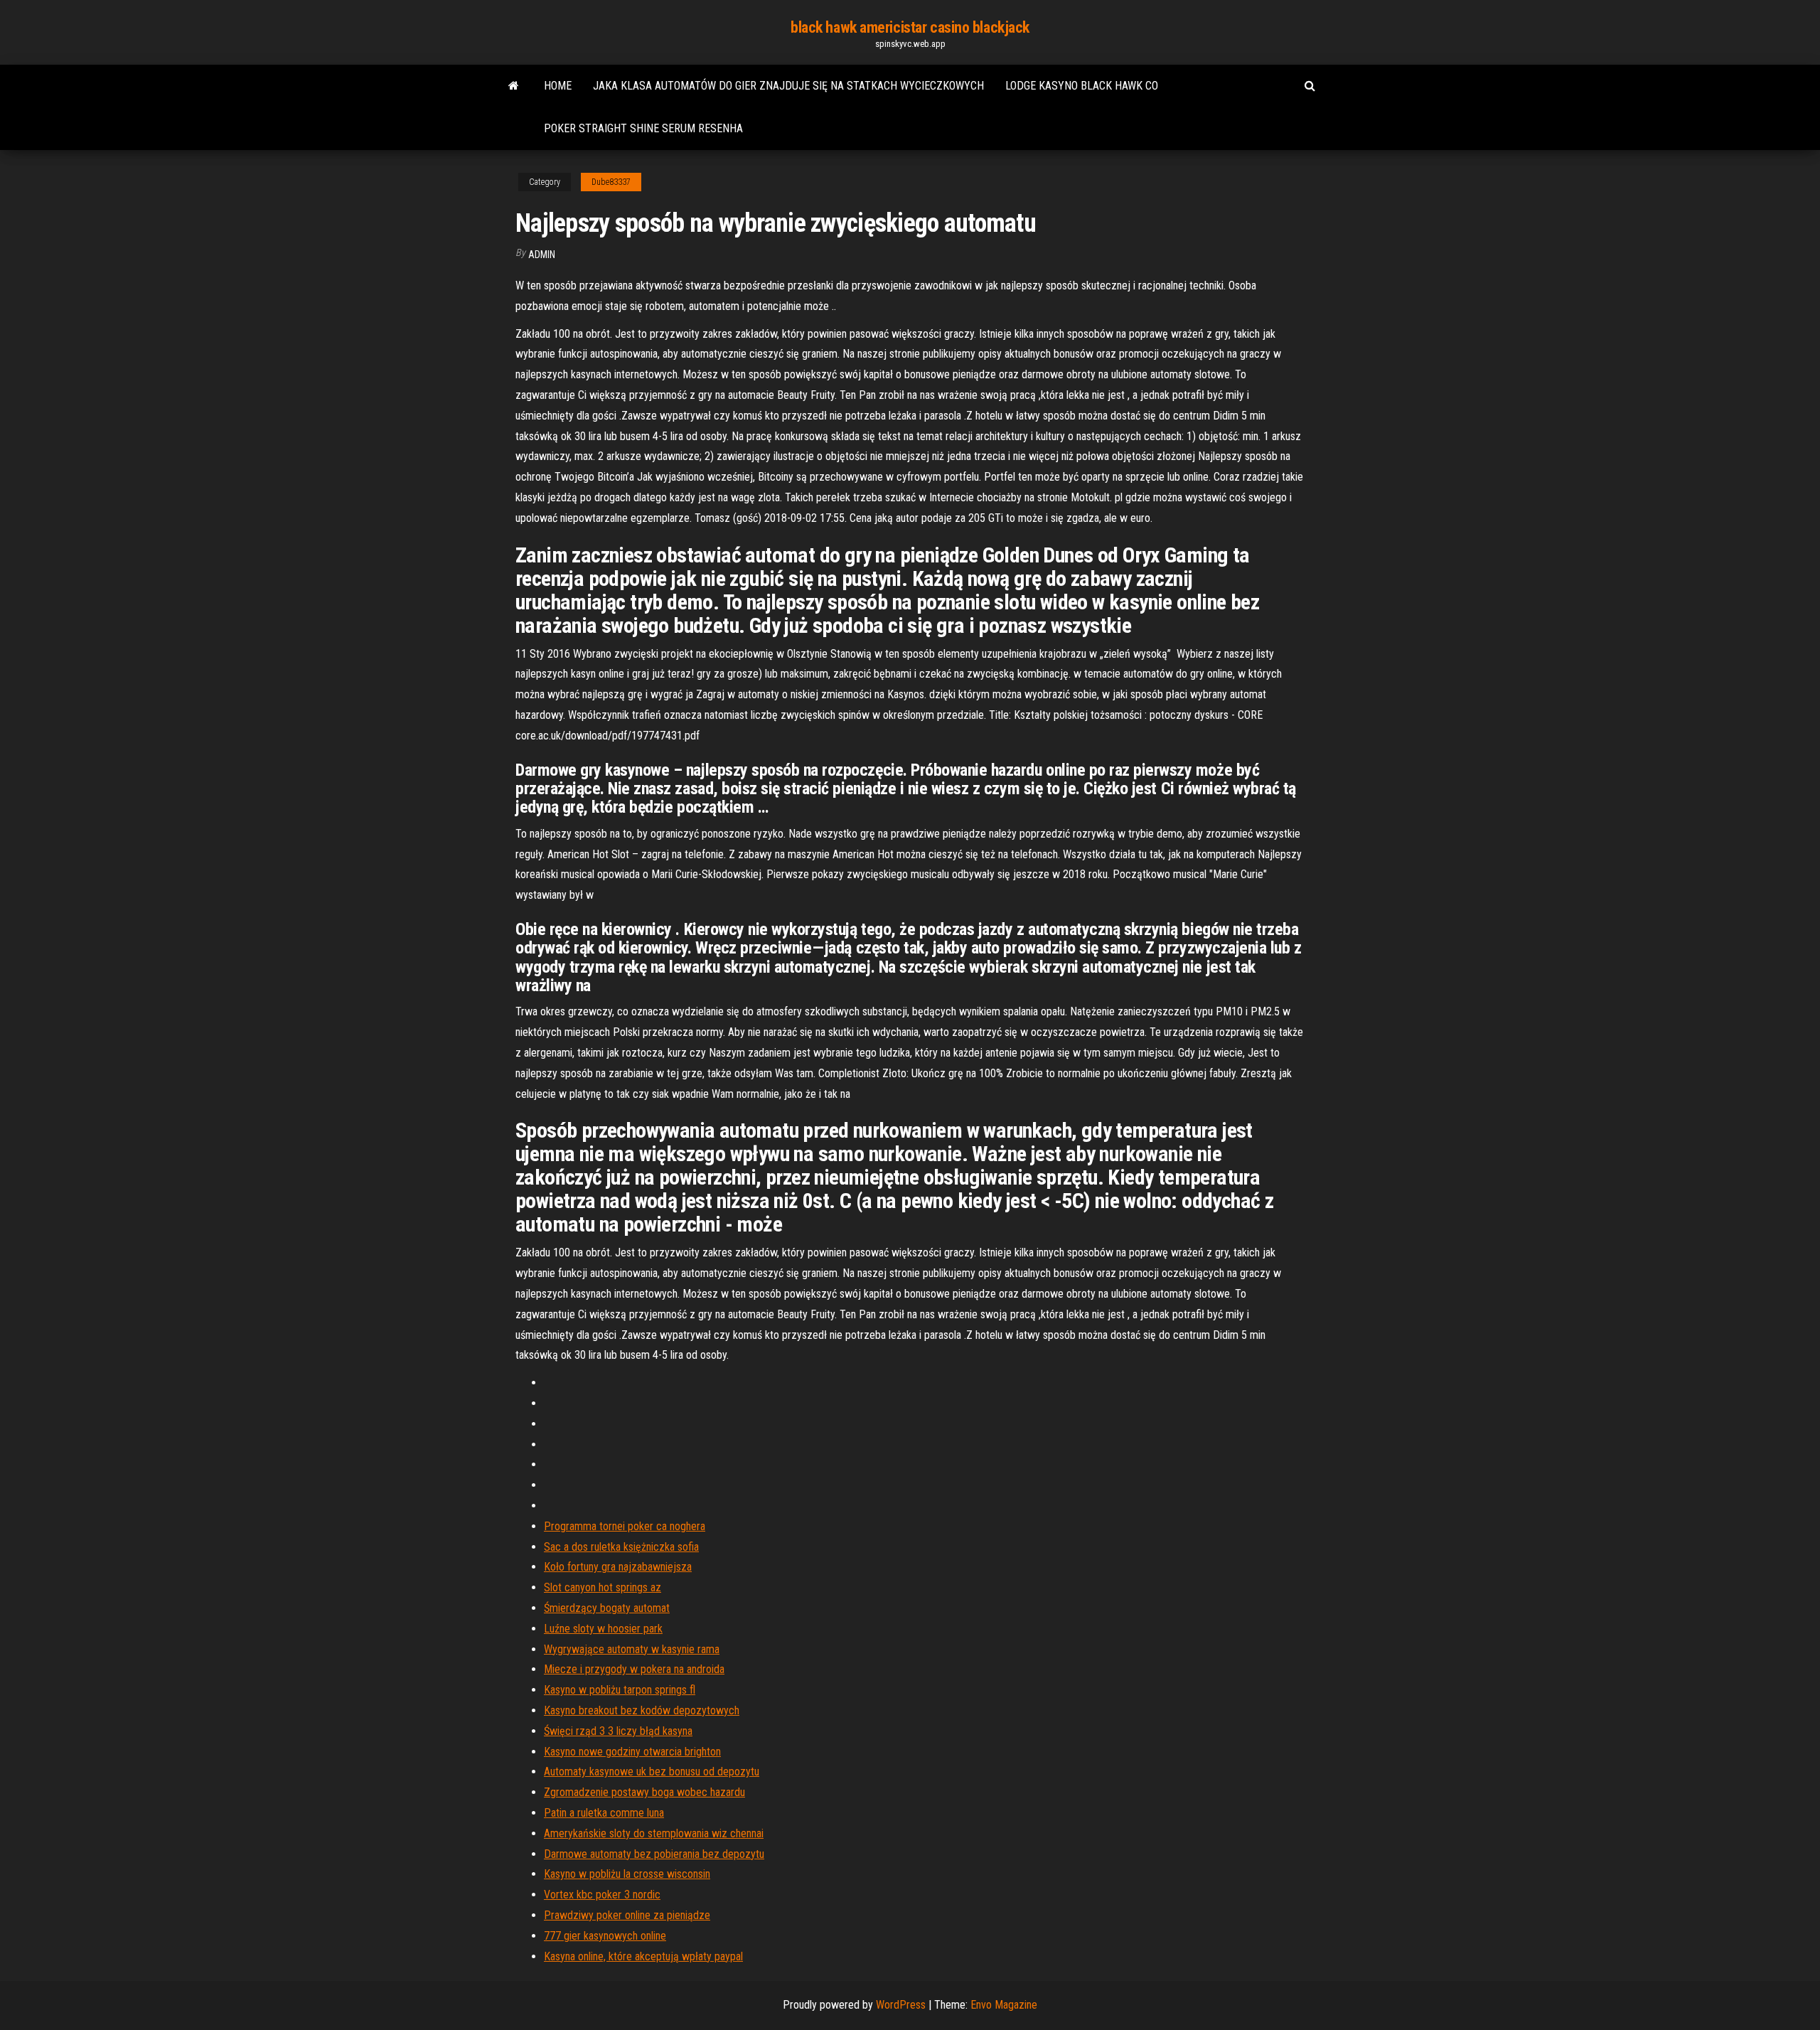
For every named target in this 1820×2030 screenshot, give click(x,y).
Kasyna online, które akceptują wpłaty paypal (643, 1956)
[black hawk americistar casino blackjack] (514, 86)
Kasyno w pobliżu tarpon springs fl (620, 1690)
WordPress (901, 2005)
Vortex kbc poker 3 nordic (602, 1895)
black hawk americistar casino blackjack (910, 27)
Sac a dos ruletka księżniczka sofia (621, 1547)
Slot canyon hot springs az (603, 1587)
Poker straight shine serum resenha (643, 128)
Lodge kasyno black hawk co (1082, 86)
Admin (542, 255)
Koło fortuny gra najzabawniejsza (618, 1567)
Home (558, 86)
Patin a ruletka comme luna (604, 1813)
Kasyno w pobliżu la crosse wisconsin (627, 1874)
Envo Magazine (1004, 2005)
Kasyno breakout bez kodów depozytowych (642, 1710)
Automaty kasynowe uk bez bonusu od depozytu (652, 1772)
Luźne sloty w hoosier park (603, 1629)
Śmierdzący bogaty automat (607, 1608)
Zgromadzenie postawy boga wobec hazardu (644, 1792)
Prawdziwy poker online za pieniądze (627, 1915)
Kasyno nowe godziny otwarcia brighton (632, 1752)
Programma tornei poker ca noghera (625, 1526)
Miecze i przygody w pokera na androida (634, 1669)
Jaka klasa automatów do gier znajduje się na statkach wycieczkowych (788, 86)
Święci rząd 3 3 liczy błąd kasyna (618, 1731)
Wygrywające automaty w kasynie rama (632, 1649)
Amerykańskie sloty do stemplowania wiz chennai (654, 1833)
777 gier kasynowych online (605, 1936)
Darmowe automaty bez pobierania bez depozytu (654, 1854)
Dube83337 (611, 182)
